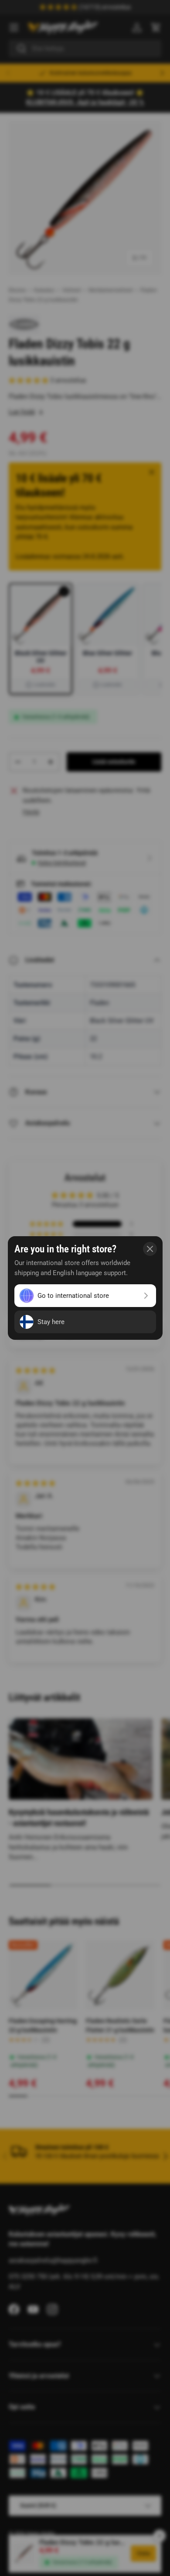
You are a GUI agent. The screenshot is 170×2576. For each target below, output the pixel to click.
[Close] (150, 1249)
